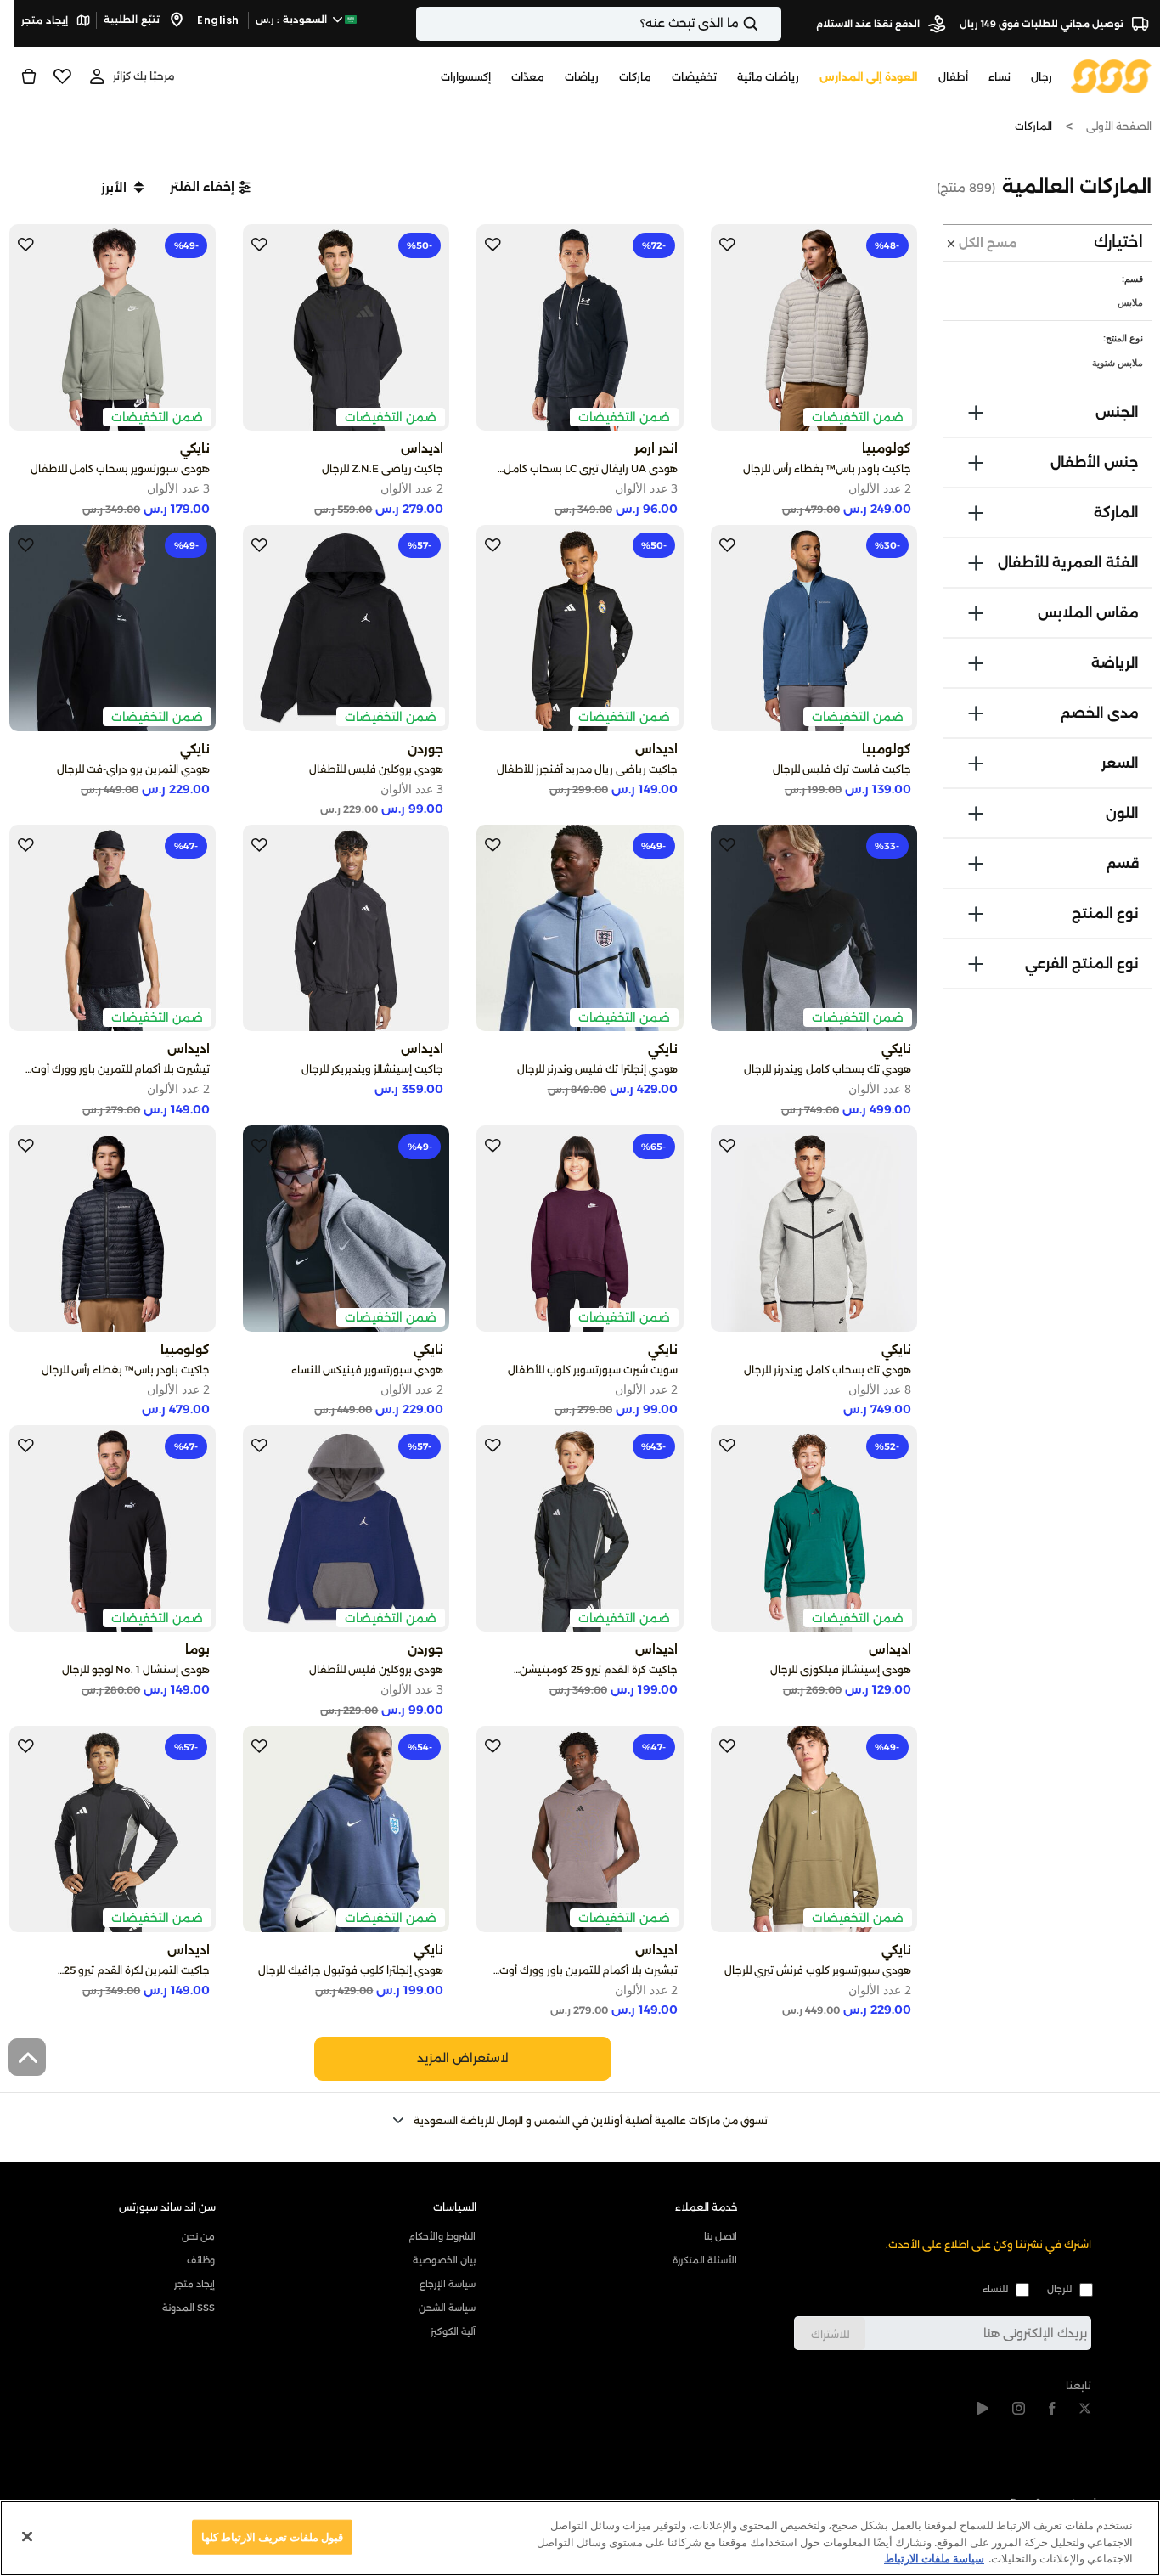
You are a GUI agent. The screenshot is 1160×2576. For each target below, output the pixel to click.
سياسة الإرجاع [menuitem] (448, 2284)
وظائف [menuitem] (201, 2260)
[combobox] (599, 24)
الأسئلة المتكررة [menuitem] (704, 2260)
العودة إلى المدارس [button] (869, 77)
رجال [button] (1042, 77)
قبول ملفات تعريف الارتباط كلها (273, 2536)
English (218, 20)
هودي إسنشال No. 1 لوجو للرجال (136, 1669)
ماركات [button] (635, 77)
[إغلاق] (27, 2536)
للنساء (995, 2289)
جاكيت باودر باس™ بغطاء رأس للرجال (827, 468)
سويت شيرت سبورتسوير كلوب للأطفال (593, 1370)
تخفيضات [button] (694, 77)
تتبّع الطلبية (133, 20)
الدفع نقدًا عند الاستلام (869, 24)
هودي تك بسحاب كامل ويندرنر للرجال (828, 1069)
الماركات (1033, 126)
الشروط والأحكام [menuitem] (442, 2236)
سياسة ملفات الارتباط (934, 2558)
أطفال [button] (953, 77)
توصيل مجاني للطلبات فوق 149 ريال (1043, 24)
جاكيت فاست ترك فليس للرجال (842, 769)
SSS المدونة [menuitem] (189, 2308)
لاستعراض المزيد (463, 2058)
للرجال (1059, 2289)
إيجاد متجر (46, 20)
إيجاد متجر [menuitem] (194, 2284)
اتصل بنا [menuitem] (720, 2236)
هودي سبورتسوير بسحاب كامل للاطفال (120, 468)
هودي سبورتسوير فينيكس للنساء (367, 1370)
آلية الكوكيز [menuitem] (453, 2331)
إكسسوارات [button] (466, 77)
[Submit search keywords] (765, 24)
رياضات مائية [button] (768, 77)
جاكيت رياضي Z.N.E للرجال (383, 468)
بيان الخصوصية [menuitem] (444, 2260)
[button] (210, 187)
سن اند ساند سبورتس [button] (167, 2207)
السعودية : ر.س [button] (293, 20)
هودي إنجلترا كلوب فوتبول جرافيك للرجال (351, 1970)
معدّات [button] (528, 77)
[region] (580, 2538)
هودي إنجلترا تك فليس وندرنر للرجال (597, 1069)
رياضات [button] (582, 77)
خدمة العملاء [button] (707, 2207)
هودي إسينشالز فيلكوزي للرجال (841, 1669)
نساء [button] (1000, 77)
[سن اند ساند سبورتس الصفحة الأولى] (1111, 76)
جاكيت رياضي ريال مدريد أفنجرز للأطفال (587, 769)
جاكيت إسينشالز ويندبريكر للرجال (372, 1069)
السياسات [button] (455, 2207)
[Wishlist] (62, 76)
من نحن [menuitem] (198, 2236)
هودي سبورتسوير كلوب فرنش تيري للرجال (818, 1970)
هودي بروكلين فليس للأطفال (376, 769)
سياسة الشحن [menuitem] (447, 2308)
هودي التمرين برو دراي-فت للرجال (133, 769)
